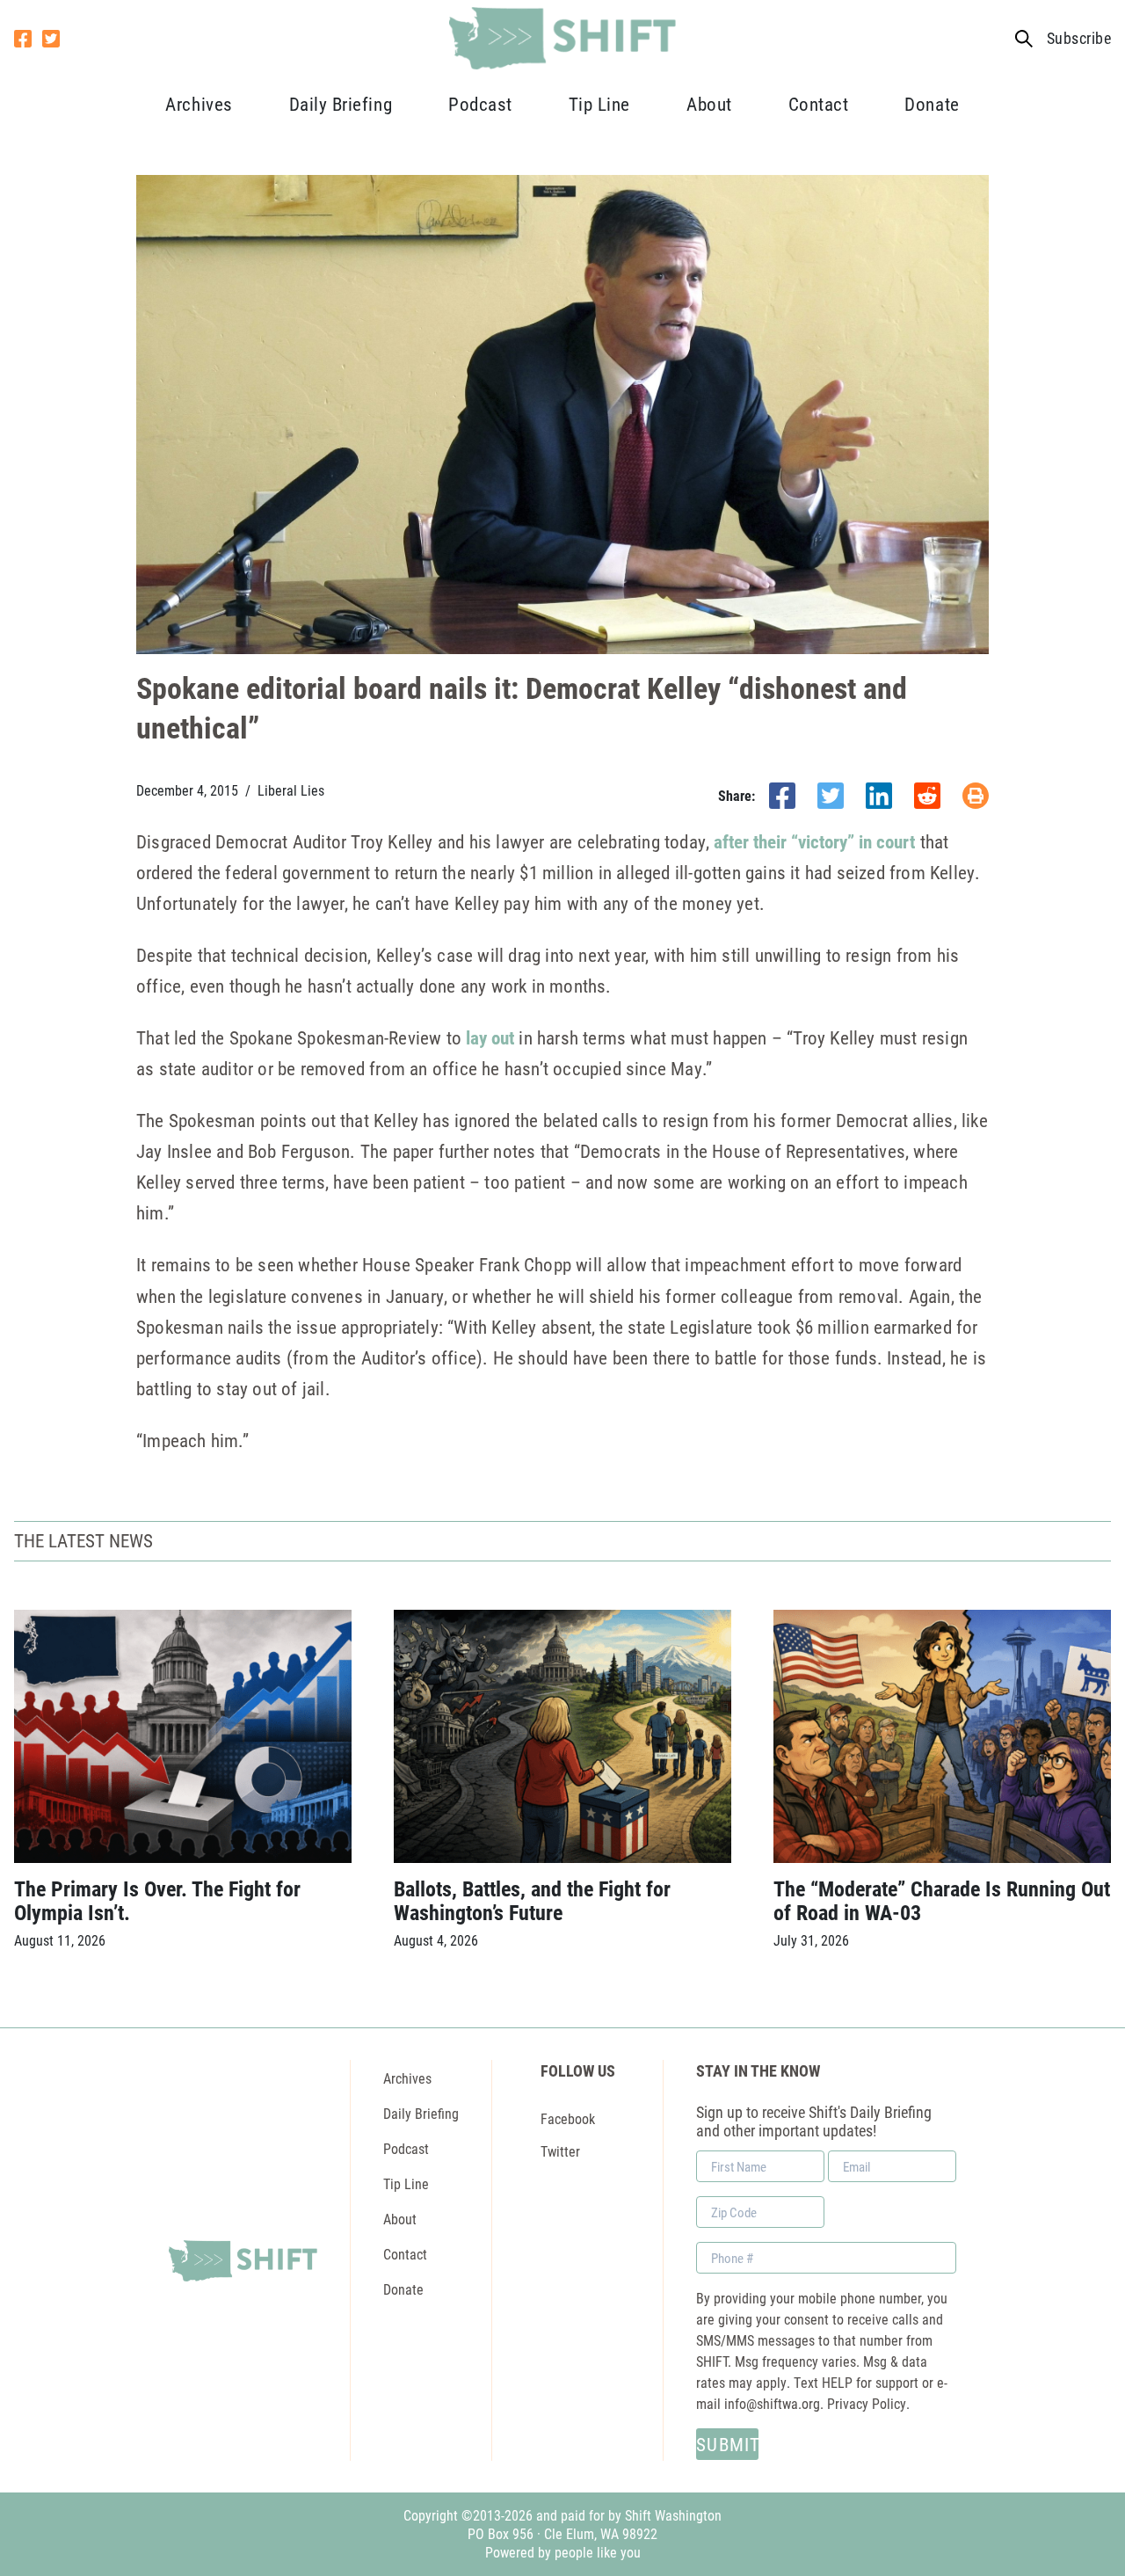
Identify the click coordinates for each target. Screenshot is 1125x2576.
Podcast (480, 104)
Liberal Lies (291, 790)
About (709, 104)
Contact (819, 104)
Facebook (568, 2118)
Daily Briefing (341, 104)
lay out (490, 1037)
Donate (932, 104)
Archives (199, 104)
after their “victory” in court (814, 841)
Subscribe (1079, 38)
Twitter (560, 2151)
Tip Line (599, 104)
